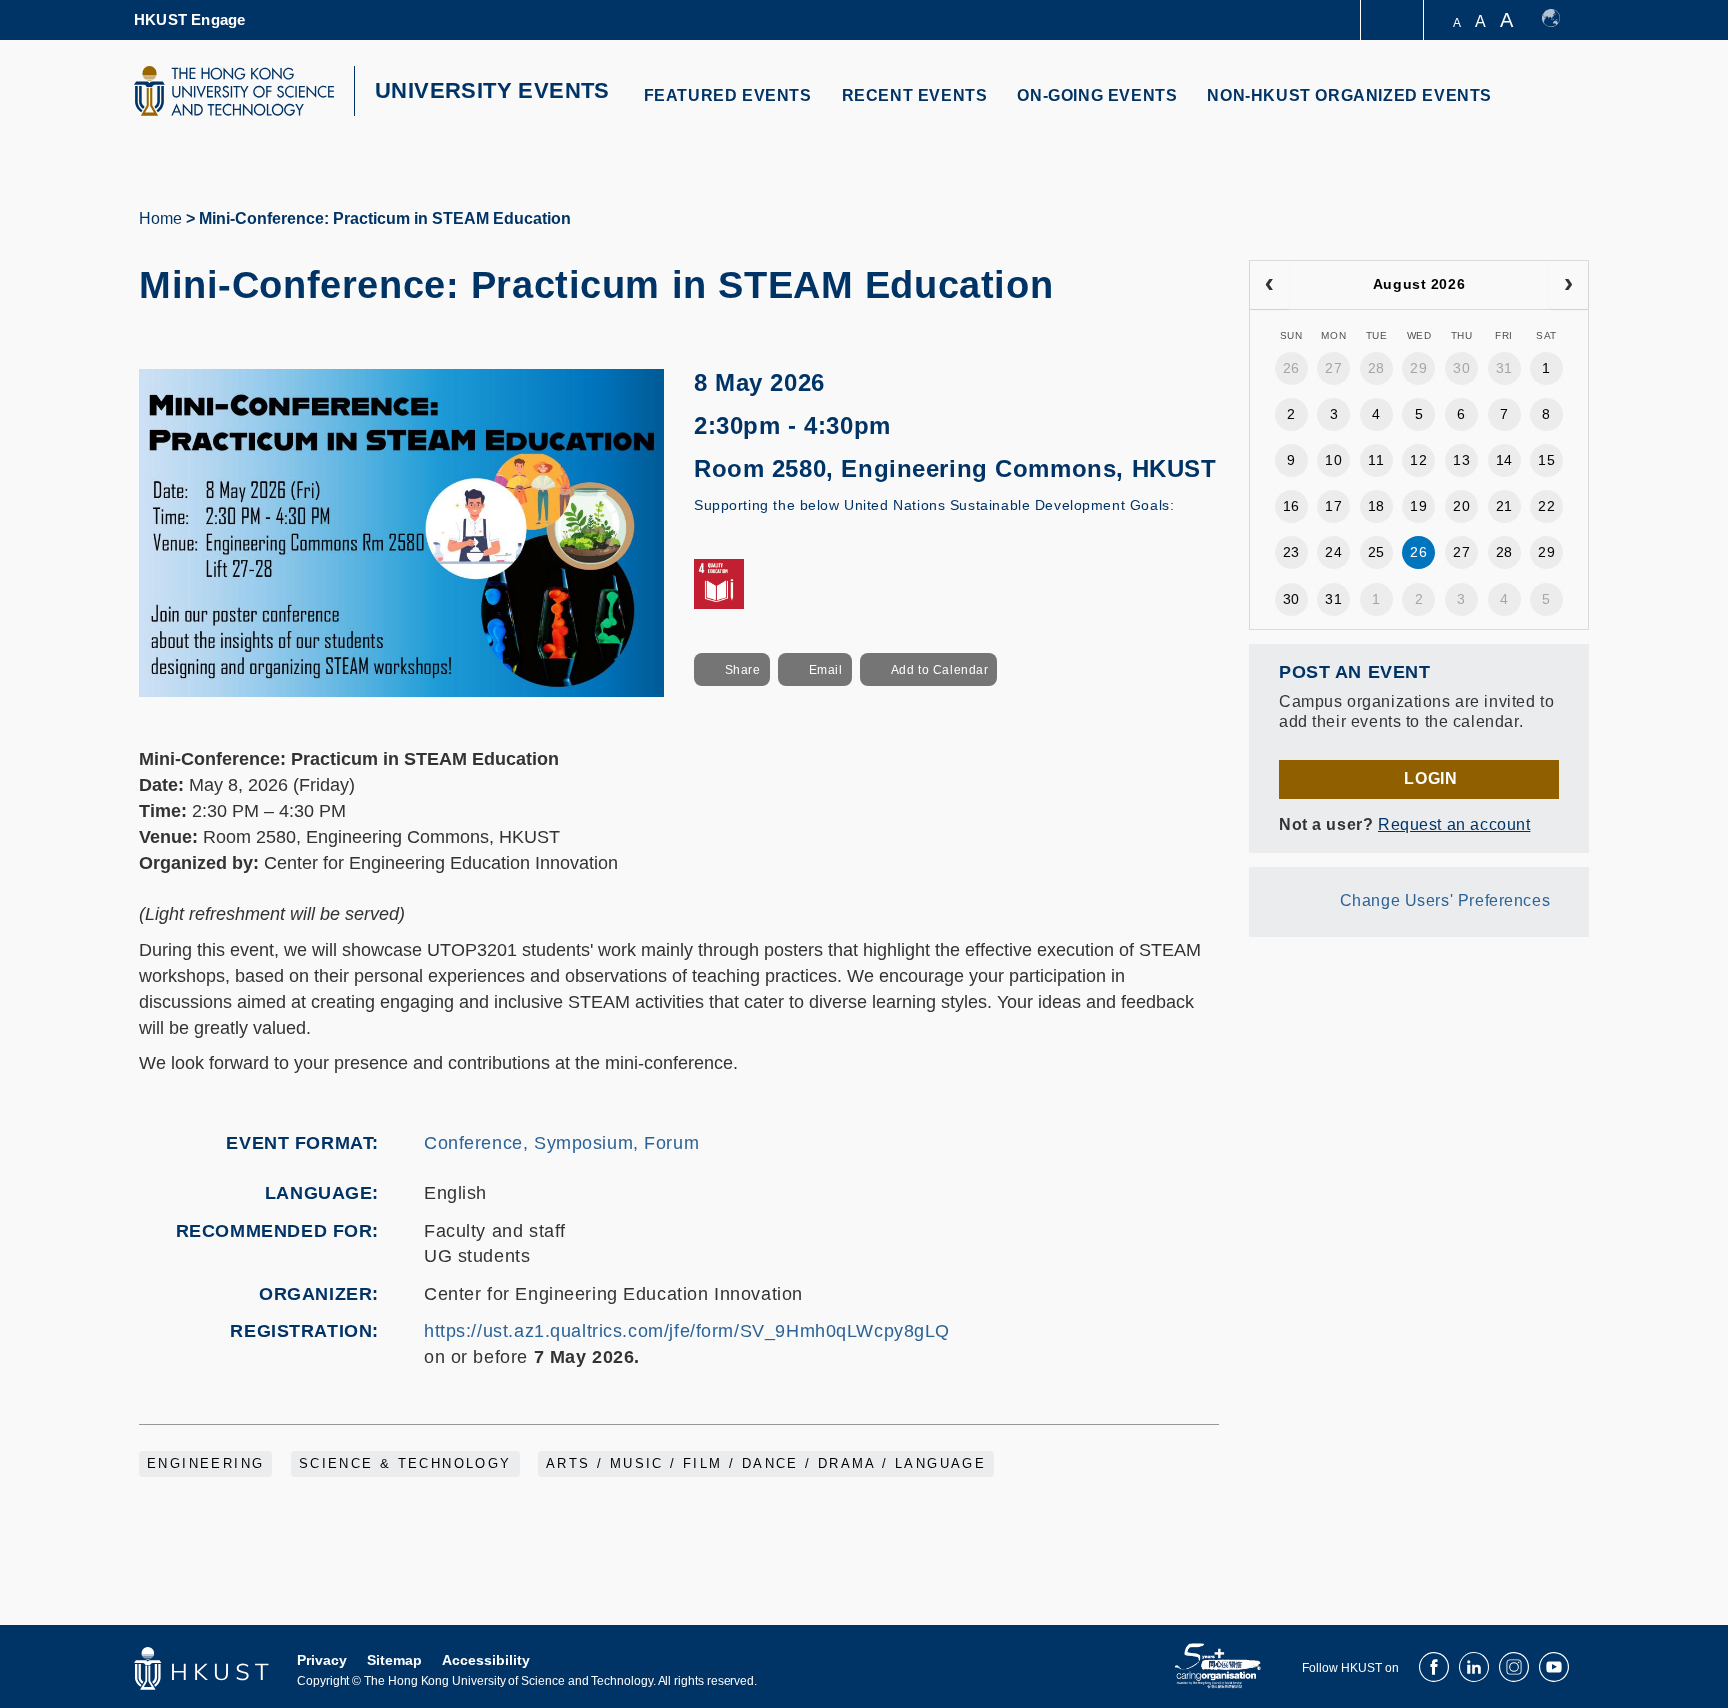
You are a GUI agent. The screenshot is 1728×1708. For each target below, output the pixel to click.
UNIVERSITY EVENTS (492, 90)
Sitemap (394, 1660)
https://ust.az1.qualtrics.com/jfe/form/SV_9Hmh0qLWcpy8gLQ (687, 1331)
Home (160, 218)
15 (1546, 460)
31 (1504, 368)
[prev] (1269, 285)
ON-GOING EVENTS (1097, 95)
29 (1418, 368)
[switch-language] (1560, 20)
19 (1418, 506)
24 (1333, 552)
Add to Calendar (940, 670)
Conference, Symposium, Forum (561, 1143)
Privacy (322, 1660)
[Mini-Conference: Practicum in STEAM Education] (401, 532)
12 (1418, 460)
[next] (1568, 285)
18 (1376, 506)
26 (1291, 368)
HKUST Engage (189, 19)
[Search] (1560, 107)
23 (1291, 552)
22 (1546, 506)
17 (1333, 506)
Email (826, 670)
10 (1333, 460)
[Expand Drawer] (1393, 20)
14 (1504, 460)
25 (1376, 552)
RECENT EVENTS (915, 95)
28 (1376, 368)
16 (1291, 506)
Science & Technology (405, 1464)
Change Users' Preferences (1445, 900)
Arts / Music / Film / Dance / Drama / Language (766, 1464)
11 (1376, 460)
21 (1504, 506)
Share (743, 670)
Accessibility (486, 1660)
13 (1461, 460)
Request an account (1454, 824)
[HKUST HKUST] (234, 91)
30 (1461, 368)
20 (1461, 506)
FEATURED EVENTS (728, 95)
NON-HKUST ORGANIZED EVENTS (1349, 95)
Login (1430, 778)
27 (1333, 368)
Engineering (205, 1464)
